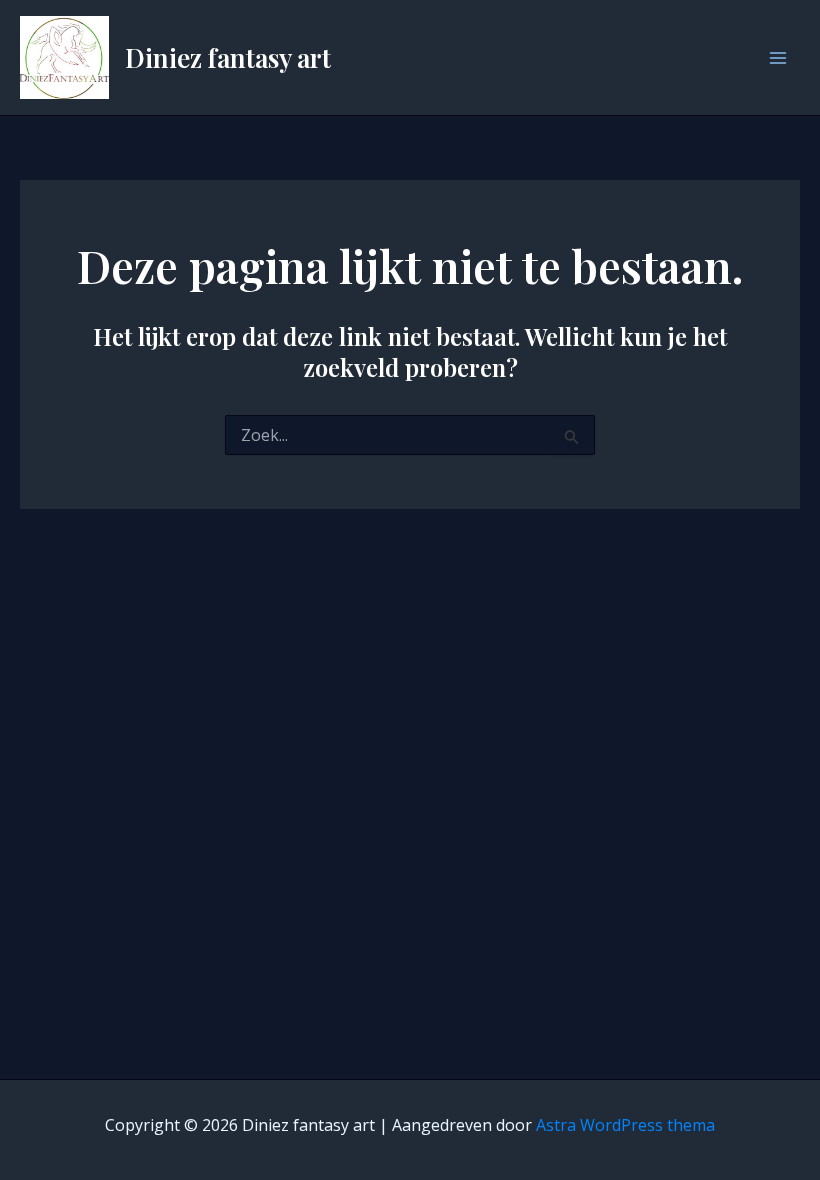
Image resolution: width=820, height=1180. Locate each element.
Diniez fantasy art (228, 57)
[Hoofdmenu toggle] (778, 58)
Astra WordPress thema (625, 1125)
